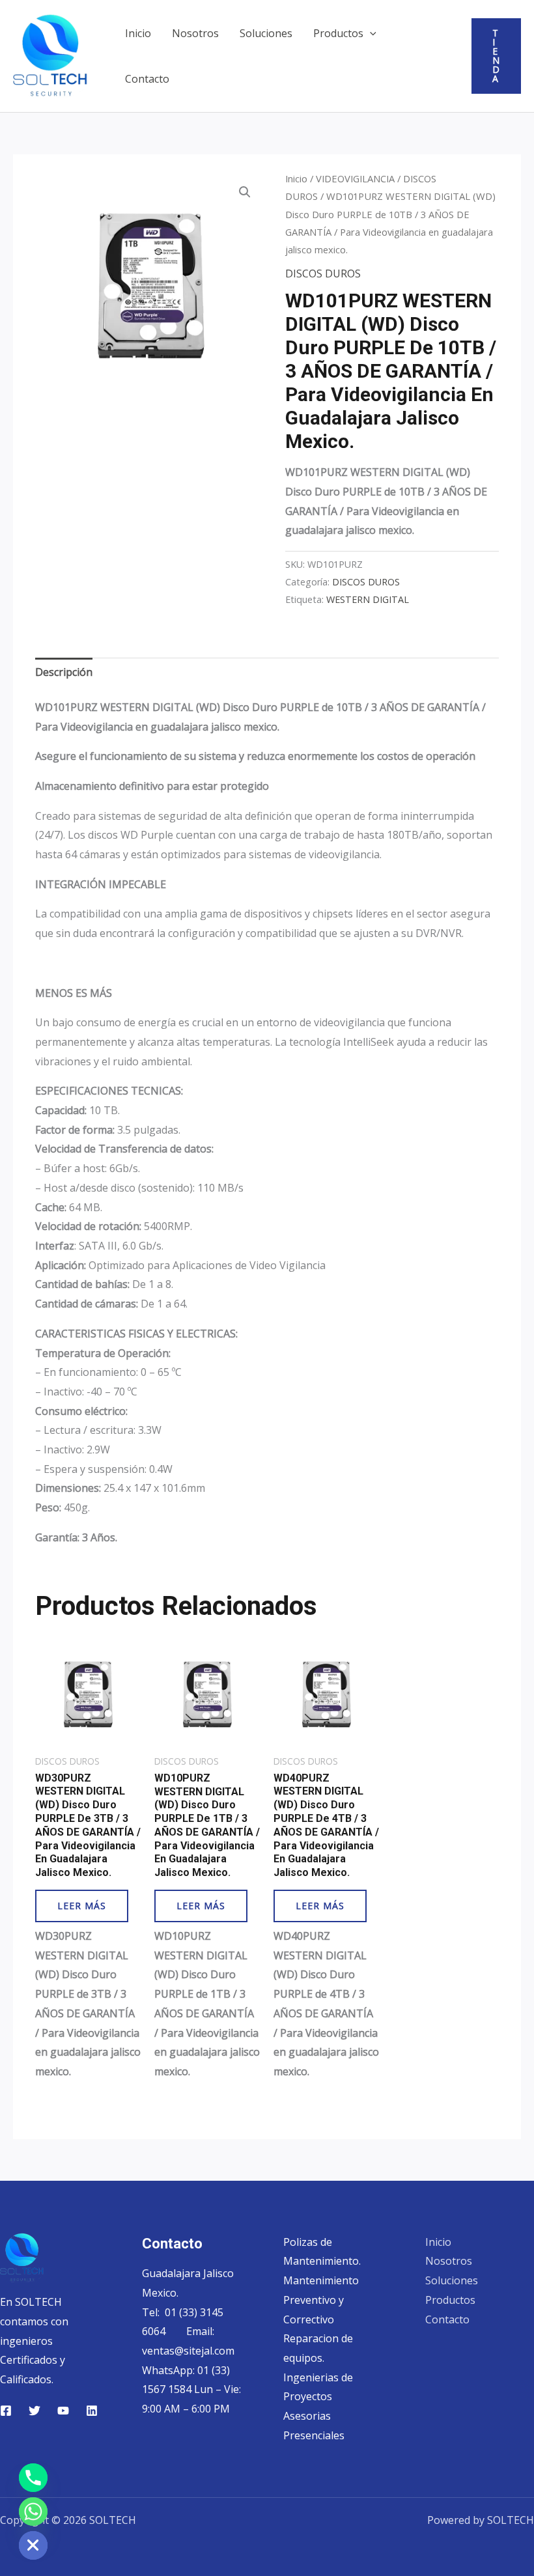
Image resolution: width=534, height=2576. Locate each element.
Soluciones (266, 33)
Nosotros (195, 33)
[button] (370, 33)
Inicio (138, 33)
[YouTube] (63, 2411)
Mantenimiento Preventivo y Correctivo (321, 2300)
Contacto (147, 79)
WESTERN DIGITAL (368, 599)
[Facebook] (6, 2411)
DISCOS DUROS (323, 273)
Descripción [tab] (64, 672)
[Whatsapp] (33, 2512)
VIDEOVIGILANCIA (355, 178)
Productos (338, 33)
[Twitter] (35, 2411)
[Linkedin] (92, 2411)
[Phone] (33, 2478)
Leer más (82, 1906)
